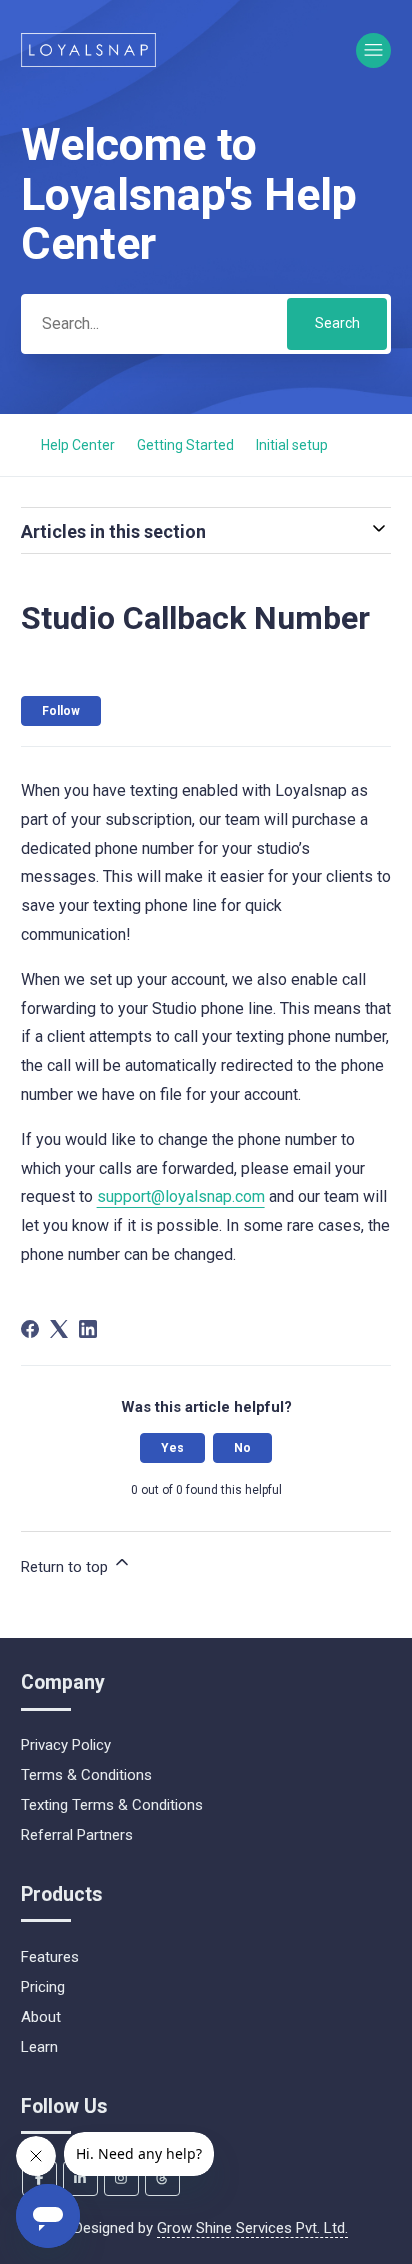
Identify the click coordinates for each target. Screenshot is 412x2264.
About (41, 2017)
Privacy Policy (66, 1745)
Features (50, 1957)
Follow (61, 711)
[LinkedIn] (88, 1329)
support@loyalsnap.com (181, 1196)
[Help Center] (88, 50)
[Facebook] (30, 1329)
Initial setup (292, 445)
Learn (39, 2047)
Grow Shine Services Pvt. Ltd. (252, 2228)
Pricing (43, 1987)
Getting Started (185, 445)
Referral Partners (77, 1835)
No (242, 1448)
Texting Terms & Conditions (112, 1805)
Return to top (66, 1567)
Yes (172, 1448)
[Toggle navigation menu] (373, 50)
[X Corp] (59, 1329)
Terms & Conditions (86, 1775)
